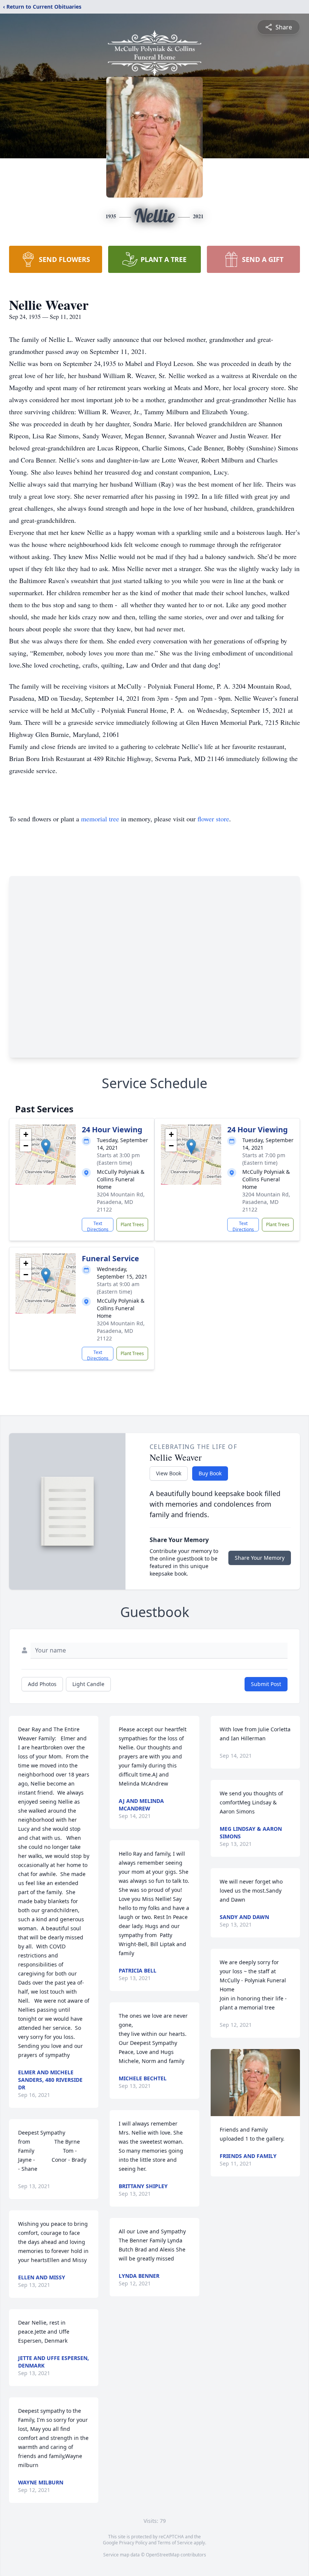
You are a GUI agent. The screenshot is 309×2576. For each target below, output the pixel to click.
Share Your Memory (260, 1558)
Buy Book (210, 1473)
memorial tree (100, 819)
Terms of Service (175, 2543)
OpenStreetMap (163, 2555)
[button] (46, 1147)
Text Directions (98, 1226)
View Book (169, 1473)
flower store (213, 819)
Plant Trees (132, 1224)
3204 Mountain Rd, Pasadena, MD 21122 (121, 1202)
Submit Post (266, 1684)
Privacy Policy (133, 2543)
